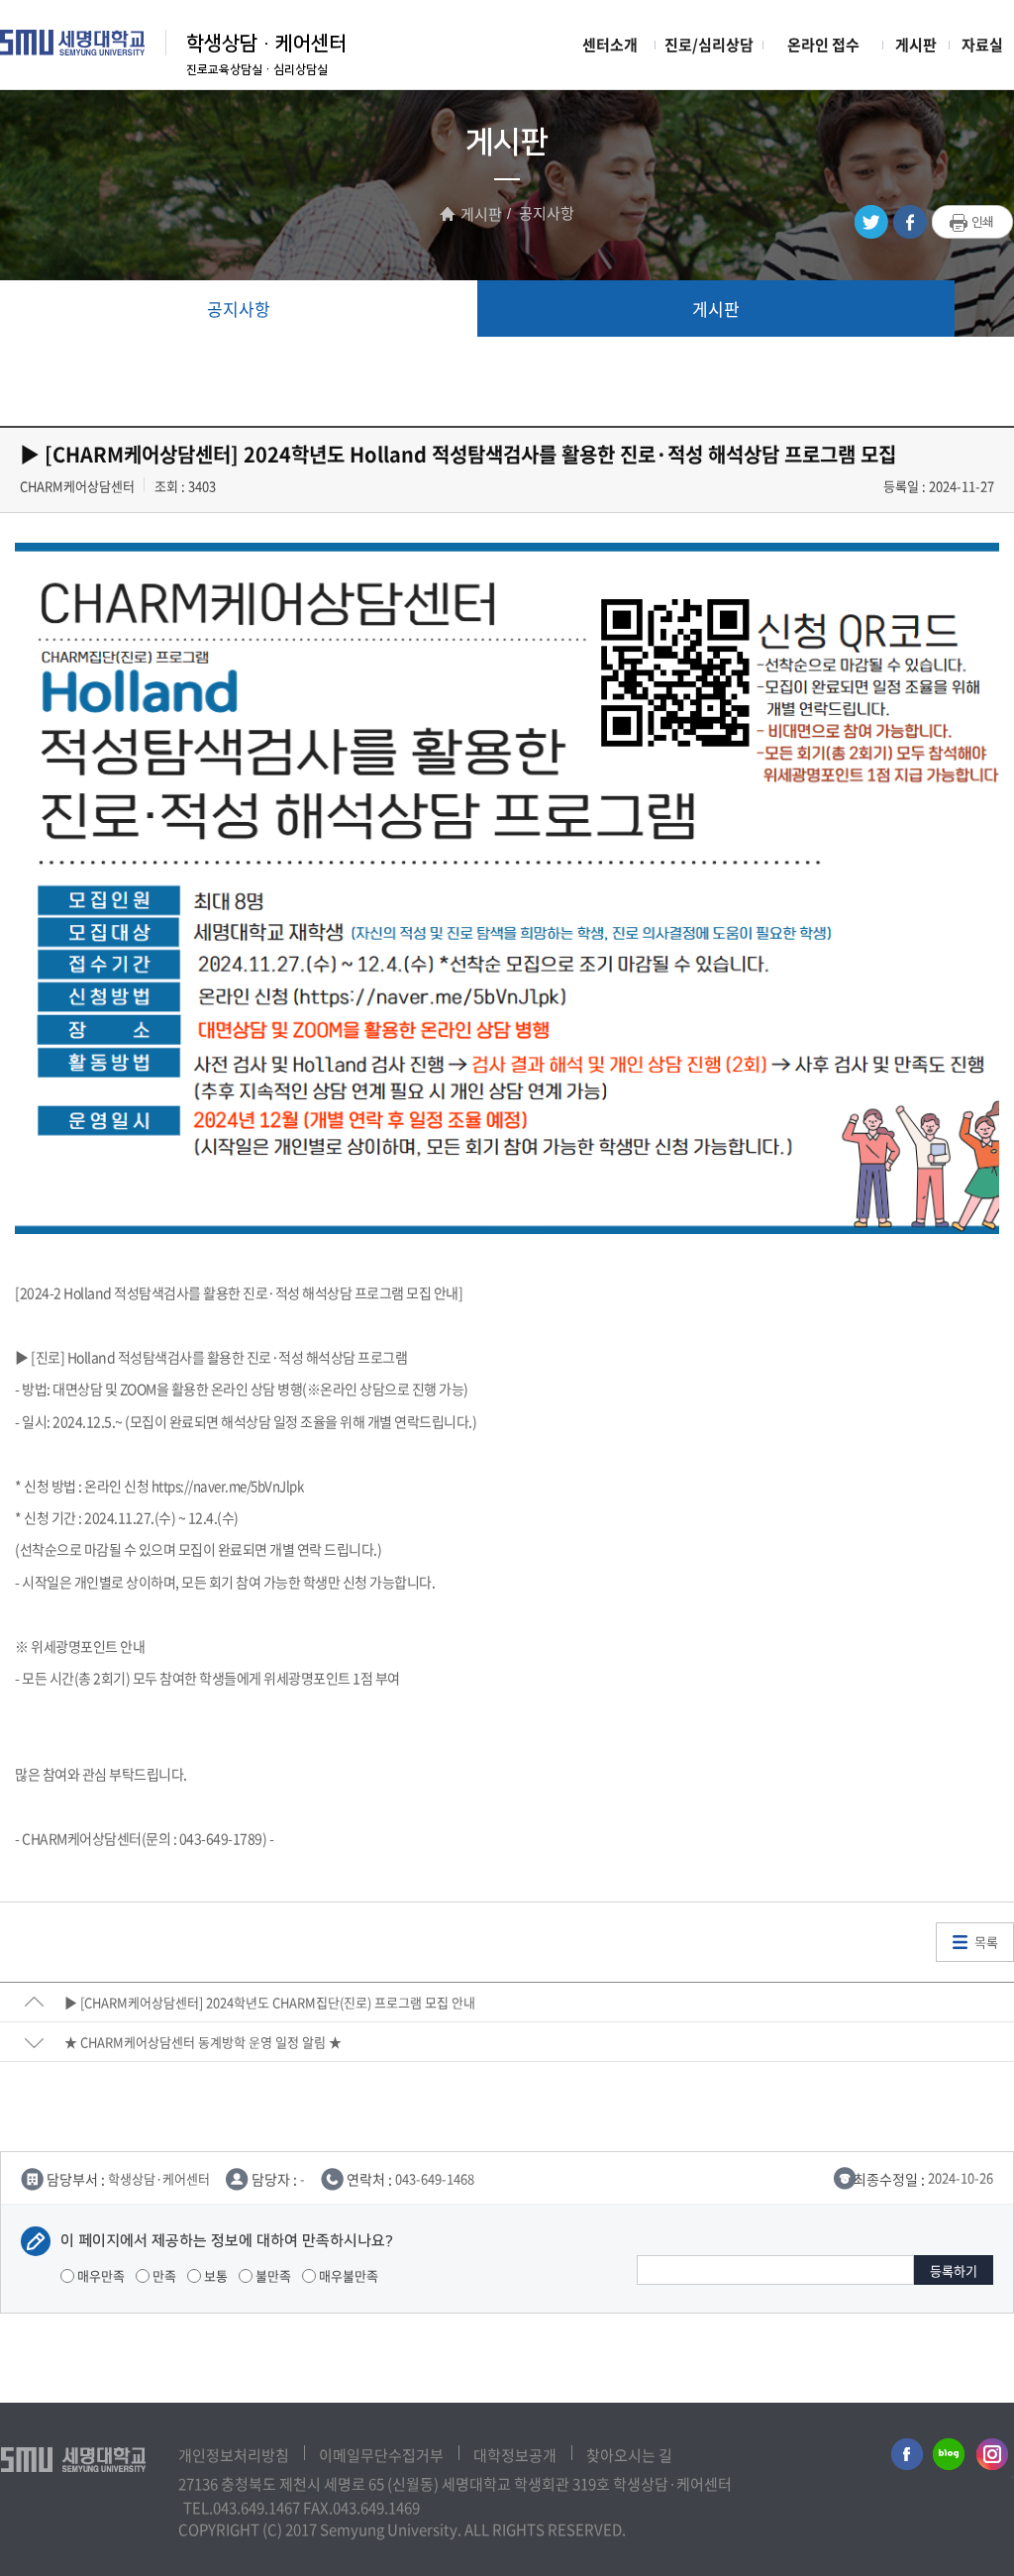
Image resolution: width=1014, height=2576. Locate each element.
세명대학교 (73, 43)
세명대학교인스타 (993, 2458)
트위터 (871, 222)
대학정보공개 (515, 2455)
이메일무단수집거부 (381, 2455)
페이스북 (910, 222)
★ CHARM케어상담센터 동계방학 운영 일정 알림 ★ (203, 2042)
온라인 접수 (823, 45)
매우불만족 (347, 2275)
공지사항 (239, 309)
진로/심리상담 (709, 45)
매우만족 (100, 2275)
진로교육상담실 (224, 70)
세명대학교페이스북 (904, 2458)
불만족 (272, 2275)
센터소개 (610, 45)
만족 (163, 2275)
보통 (214, 2275)
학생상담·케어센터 (266, 44)
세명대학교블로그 (949, 2458)
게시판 (916, 45)
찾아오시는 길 (629, 2455)
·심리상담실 (295, 70)
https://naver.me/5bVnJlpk (228, 1486)
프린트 (973, 223)
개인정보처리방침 (234, 2455)
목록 (986, 1942)
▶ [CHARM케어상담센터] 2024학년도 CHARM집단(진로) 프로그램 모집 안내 (270, 2002)
